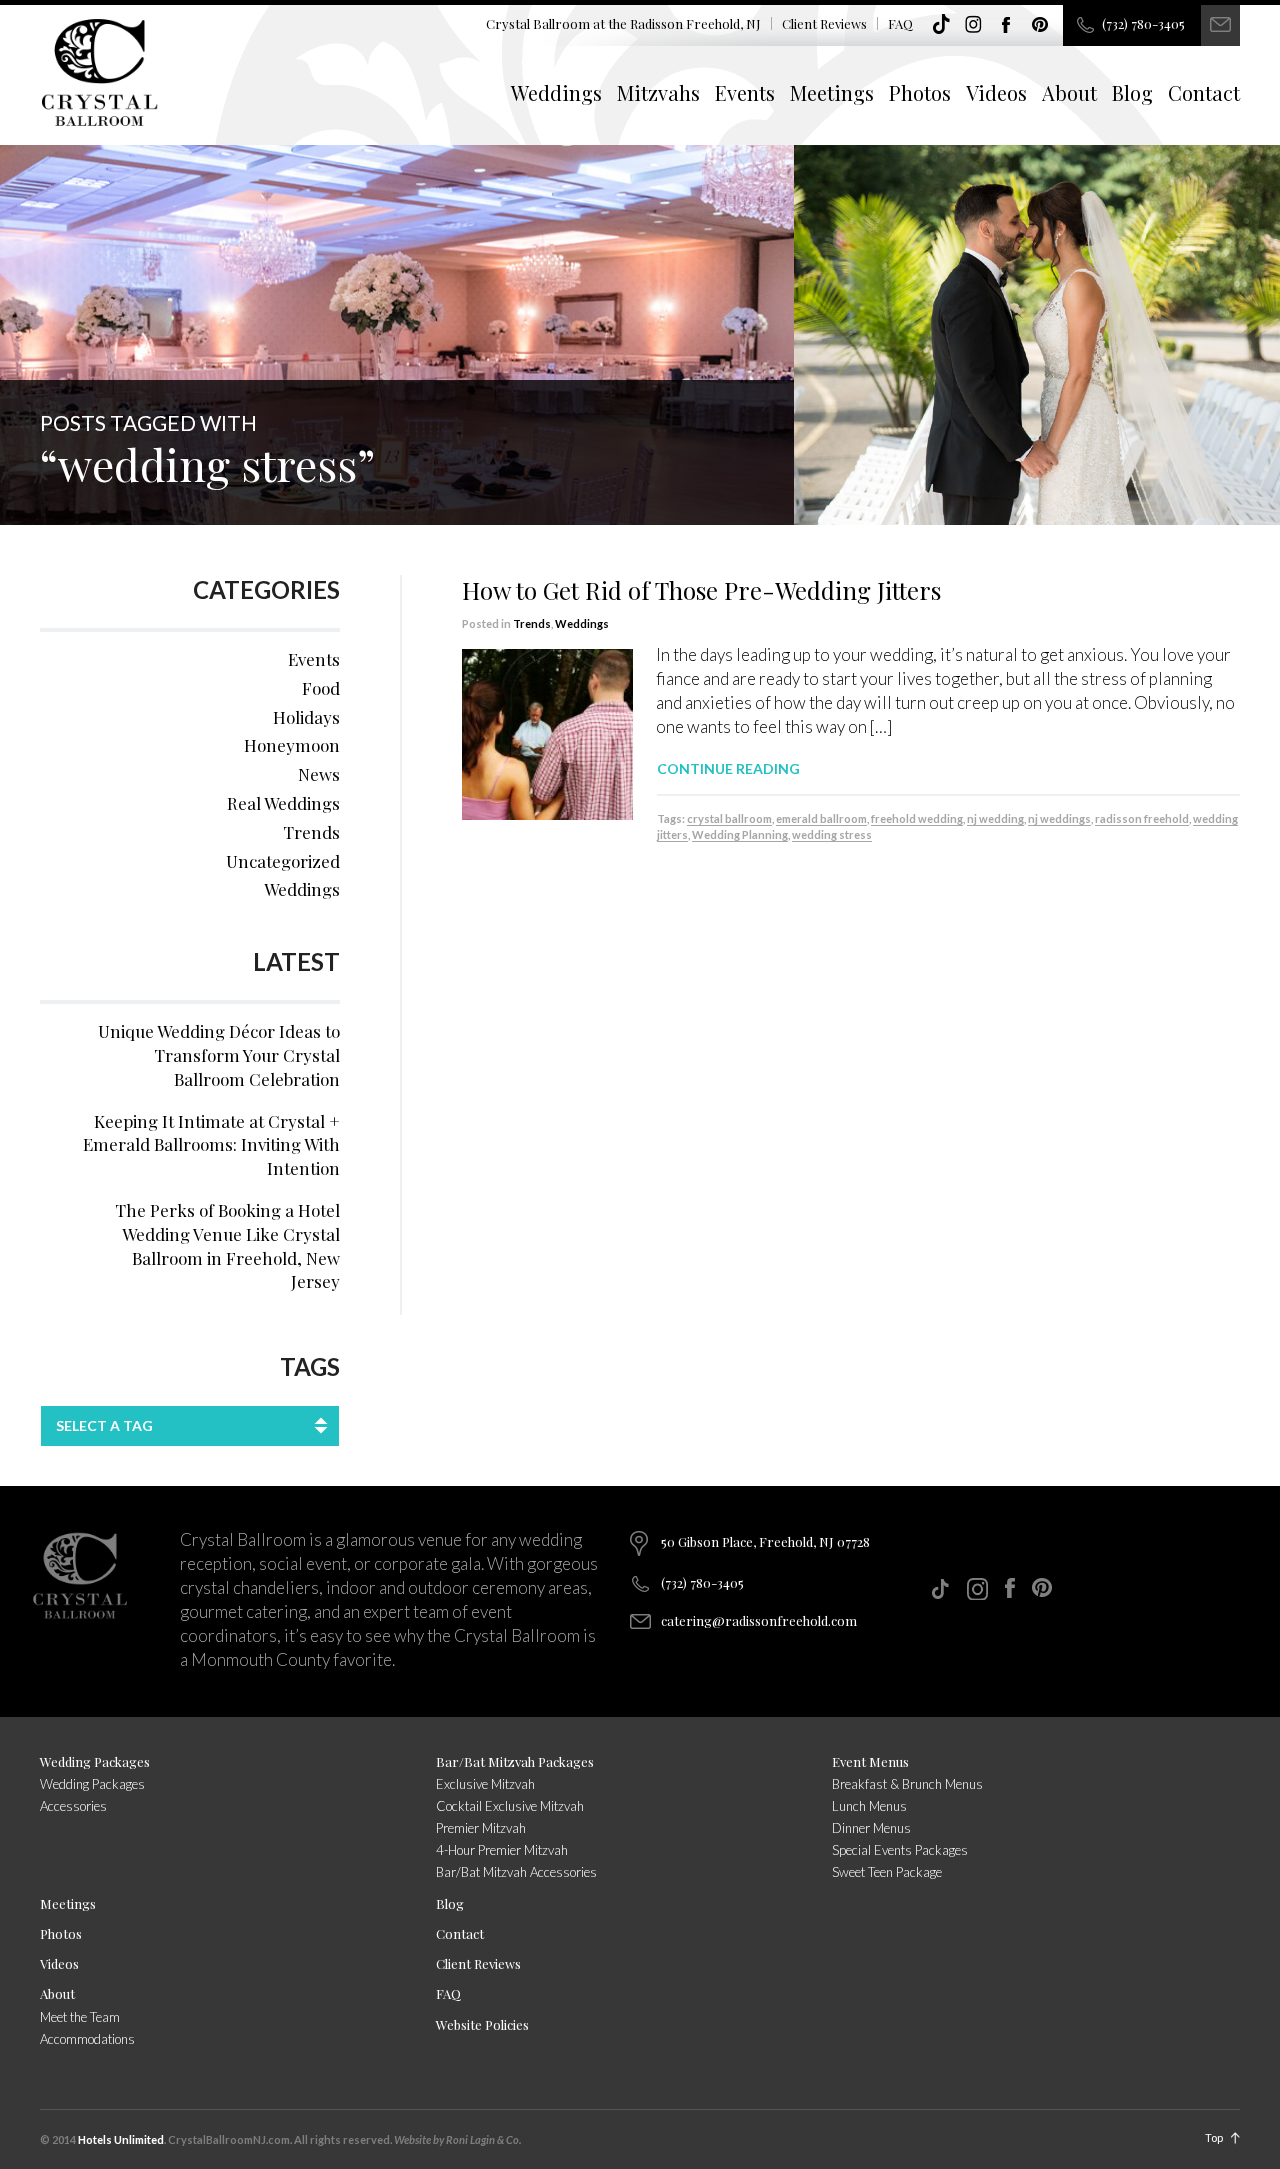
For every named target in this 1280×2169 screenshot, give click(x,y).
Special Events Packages (900, 1850)
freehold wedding (917, 818)
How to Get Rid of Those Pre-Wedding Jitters (701, 590)
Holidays (306, 717)
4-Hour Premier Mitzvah (502, 1850)
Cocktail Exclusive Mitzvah (510, 1806)
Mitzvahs (658, 92)
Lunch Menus (869, 1806)
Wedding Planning (740, 834)
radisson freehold (1142, 818)
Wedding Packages (95, 1761)
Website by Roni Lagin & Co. (457, 2139)
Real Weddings (283, 803)
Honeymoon (292, 745)
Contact (1204, 92)
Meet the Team (80, 2017)
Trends (532, 623)
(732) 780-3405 (1143, 23)
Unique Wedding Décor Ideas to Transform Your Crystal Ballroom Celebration (219, 1055)
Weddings (556, 92)
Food (321, 688)
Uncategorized (283, 861)
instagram (974, 25)
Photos (920, 92)
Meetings (832, 92)
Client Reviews (824, 23)
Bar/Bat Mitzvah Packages (515, 1761)
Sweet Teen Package (887, 1872)
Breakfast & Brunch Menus (907, 1784)
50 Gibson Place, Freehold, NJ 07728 (765, 1541)
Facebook (1007, 25)
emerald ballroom (821, 818)
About (1069, 92)
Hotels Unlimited (121, 2139)
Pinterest (1040, 25)
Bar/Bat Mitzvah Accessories (516, 1872)
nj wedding (995, 818)
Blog (1132, 92)
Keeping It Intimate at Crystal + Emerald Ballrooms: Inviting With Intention (211, 1145)
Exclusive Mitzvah (485, 1784)
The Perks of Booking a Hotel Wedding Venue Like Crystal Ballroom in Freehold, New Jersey (227, 1245)
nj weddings (1059, 818)
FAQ (900, 23)
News (319, 774)
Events (745, 92)
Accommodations (87, 2039)
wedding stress (832, 834)
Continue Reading (728, 768)
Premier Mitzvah (481, 1828)
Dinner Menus (871, 1828)
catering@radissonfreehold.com (759, 1620)
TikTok (941, 25)
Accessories (73, 1806)
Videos (996, 92)
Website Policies (482, 2024)
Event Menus (870, 1761)
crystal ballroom (729, 818)
